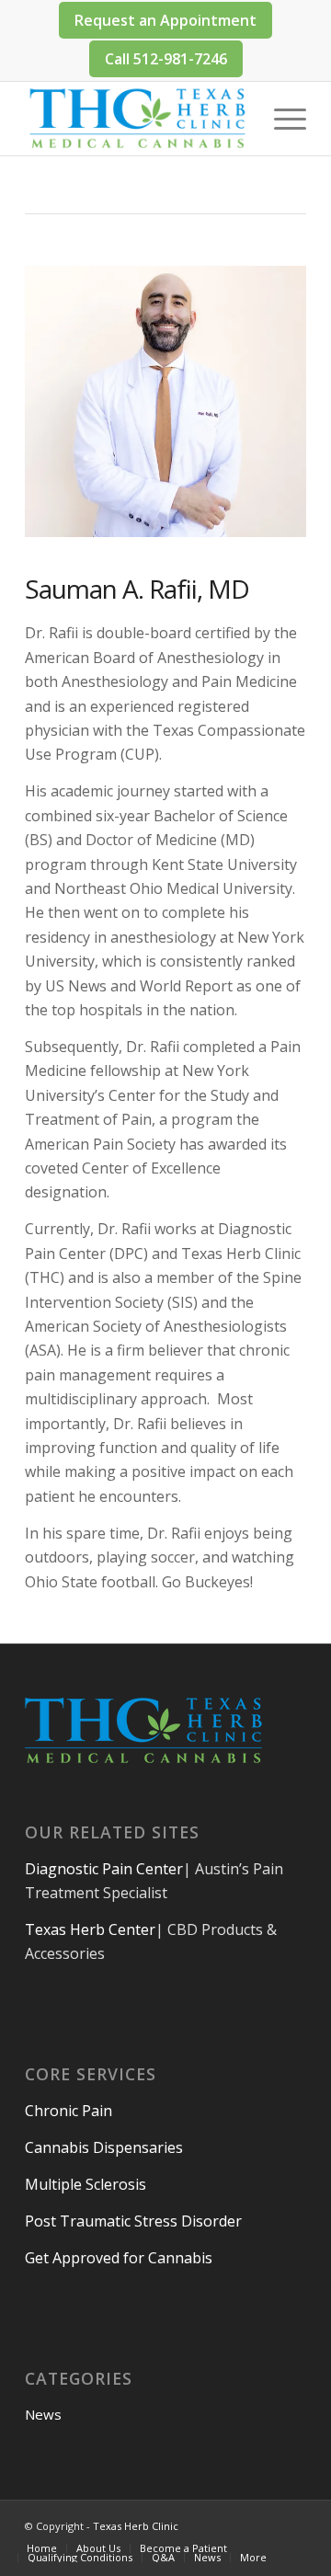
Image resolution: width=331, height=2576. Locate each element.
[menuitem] (42, 2548)
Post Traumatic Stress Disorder (133, 2221)
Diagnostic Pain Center (104, 1869)
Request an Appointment (165, 20)
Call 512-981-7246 (166, 59)
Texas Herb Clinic (136, 2526)
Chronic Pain (68, 2111)
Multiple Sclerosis (86, 2184)
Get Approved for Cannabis (119, 2258)
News (43, 2414)
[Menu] (281, 119)
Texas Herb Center (90, 1929)
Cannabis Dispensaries (104, 2147)
